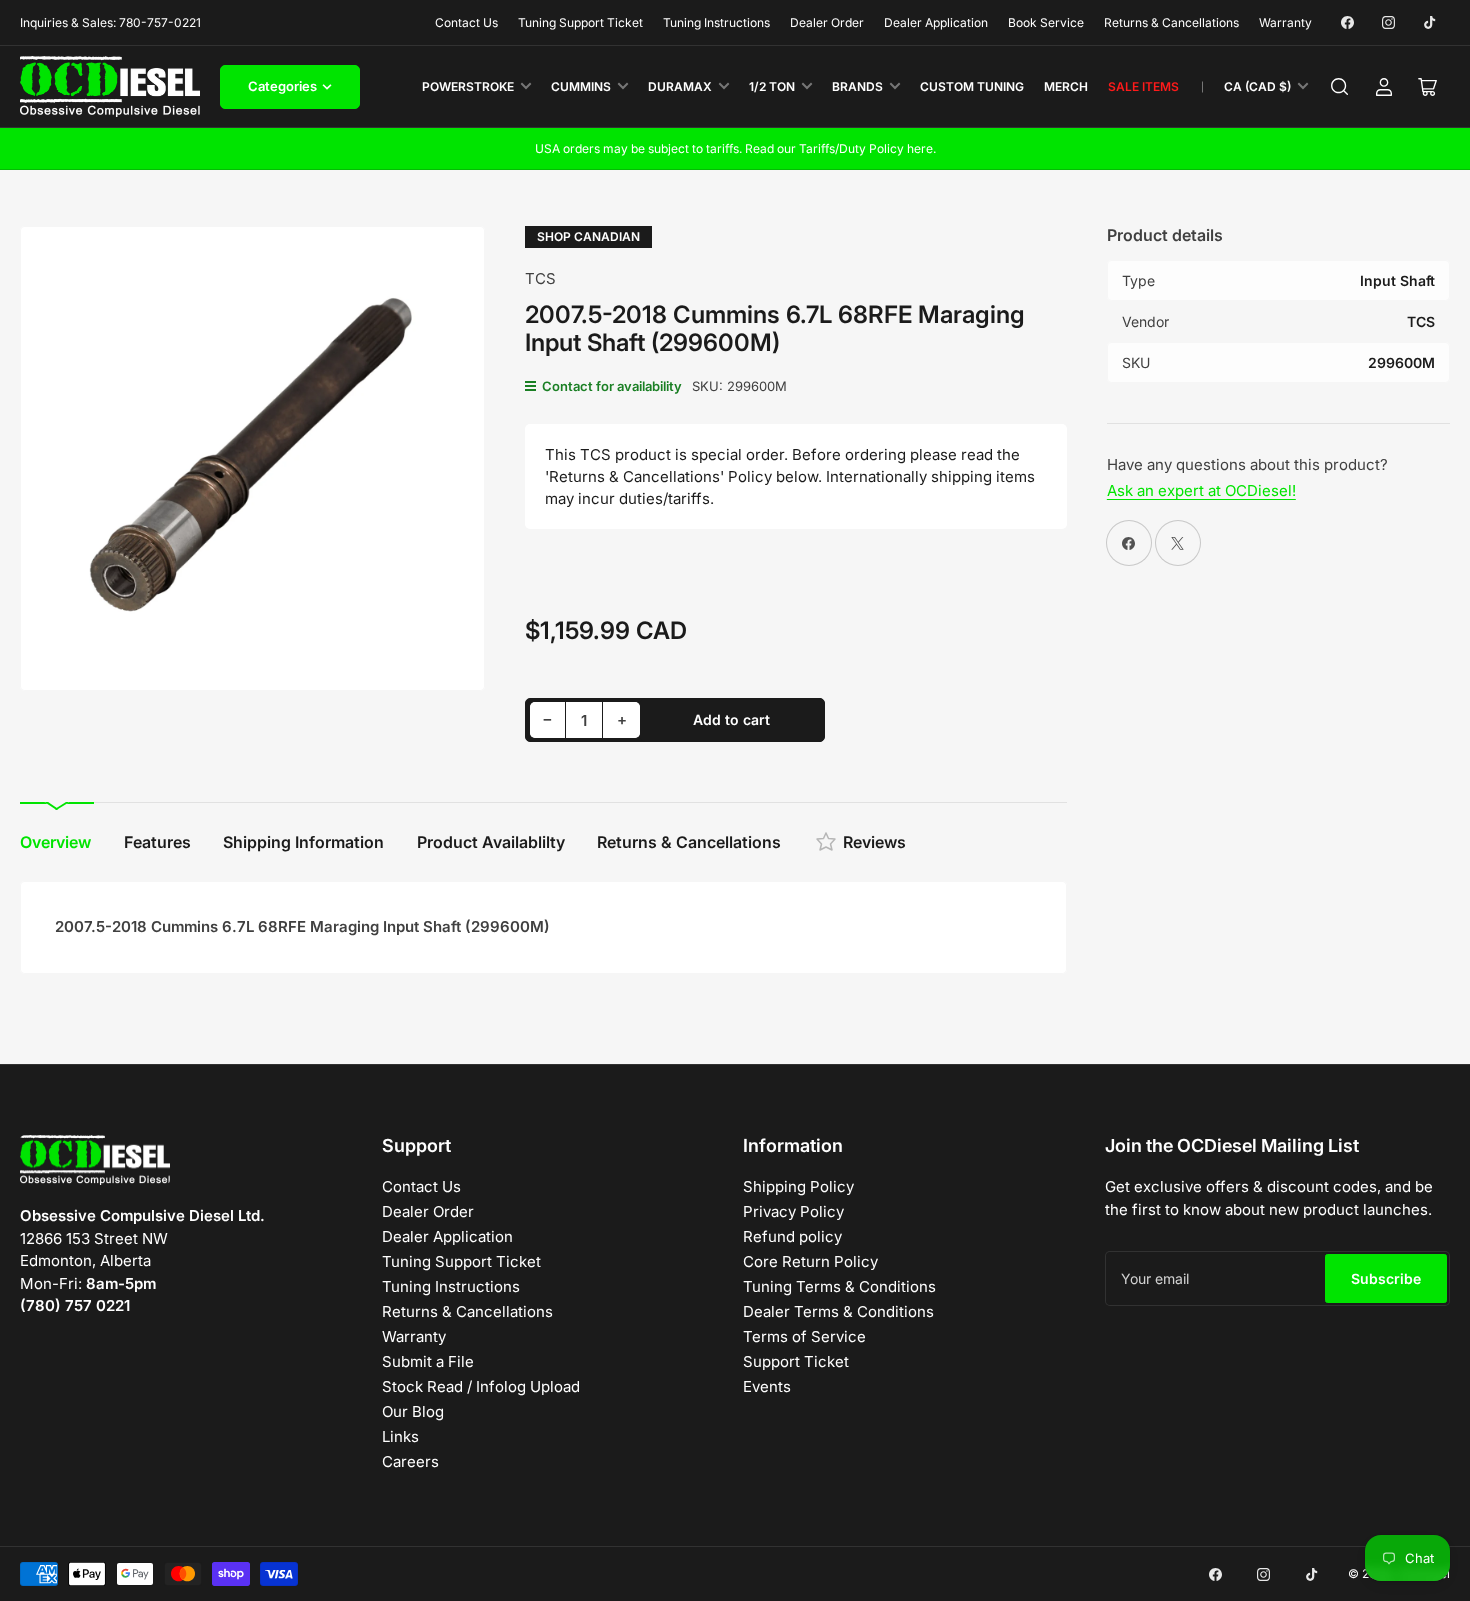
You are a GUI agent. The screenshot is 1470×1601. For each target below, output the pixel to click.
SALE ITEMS (1143, 86)
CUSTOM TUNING (972, 86)
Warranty (1285, 22)
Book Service (1046, 22)
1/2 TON (772, 86)
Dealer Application (936, 22)
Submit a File (428, 1361)
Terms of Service (804, 1336)
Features (157, 842)
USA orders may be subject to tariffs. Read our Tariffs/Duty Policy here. (735, 148)
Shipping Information (303, 842)
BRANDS (857, 86)
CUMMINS (581, 86)
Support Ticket (796, 1361)
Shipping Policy (798, 1186)
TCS (540, 278)
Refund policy (792, 1236)
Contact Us (466, 22)
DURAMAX (680, 86)
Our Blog (413, 1411)
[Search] (1340, 87)
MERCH (1066, 86)
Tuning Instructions (716, 22)
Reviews (874, 842)
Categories (282, 86)
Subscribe (1386, 1278)
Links (400, 1436)
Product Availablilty (491, 842)
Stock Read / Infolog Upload (481, 1386)
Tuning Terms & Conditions (839, 1286)
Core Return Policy (810, 1261)
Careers (410, 1461)
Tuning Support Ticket (580, 22)
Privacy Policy (793, 1211)
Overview (55, 842)
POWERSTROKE (468, 86)
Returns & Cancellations (1171, 22)
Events (767, 1386)
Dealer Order (827, 22)
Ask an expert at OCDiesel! (1201, 490)
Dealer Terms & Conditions (838, 1311)
